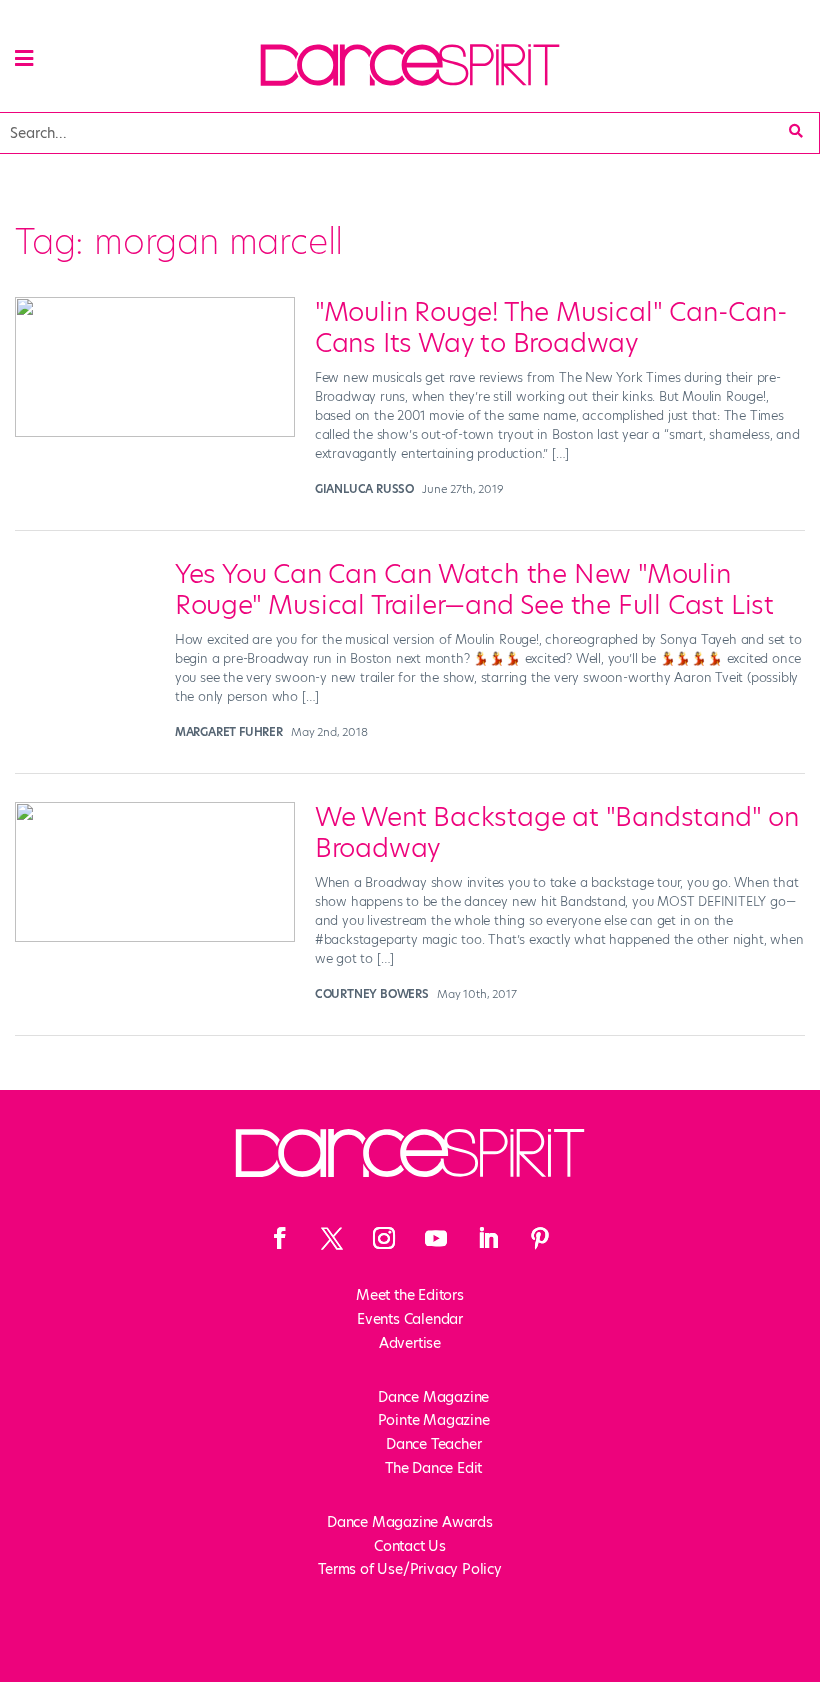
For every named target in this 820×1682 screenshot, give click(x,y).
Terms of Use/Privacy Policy (410, 1569)
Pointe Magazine (434, 1420)
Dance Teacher (433, 1444)
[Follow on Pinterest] (540, 1238)
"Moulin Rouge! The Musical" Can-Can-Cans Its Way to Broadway (551, 327)
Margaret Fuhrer (229, 732)
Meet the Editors (410, 1295)
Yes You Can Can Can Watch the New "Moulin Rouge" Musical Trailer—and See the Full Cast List (474, 589)
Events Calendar (410, 1319)
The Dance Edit (433, 1468)
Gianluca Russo (364, 489)
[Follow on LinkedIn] (488, 1238)
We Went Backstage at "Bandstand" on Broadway (557, 832)
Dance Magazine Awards (410, 1522)
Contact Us (410, 1546)
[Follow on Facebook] (280, 1238)
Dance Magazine (433, 1397)
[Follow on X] (332, 1238)
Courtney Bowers (372, 994)
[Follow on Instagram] (384, 1238)
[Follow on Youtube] (436, 1238)
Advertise (410, 1343)
